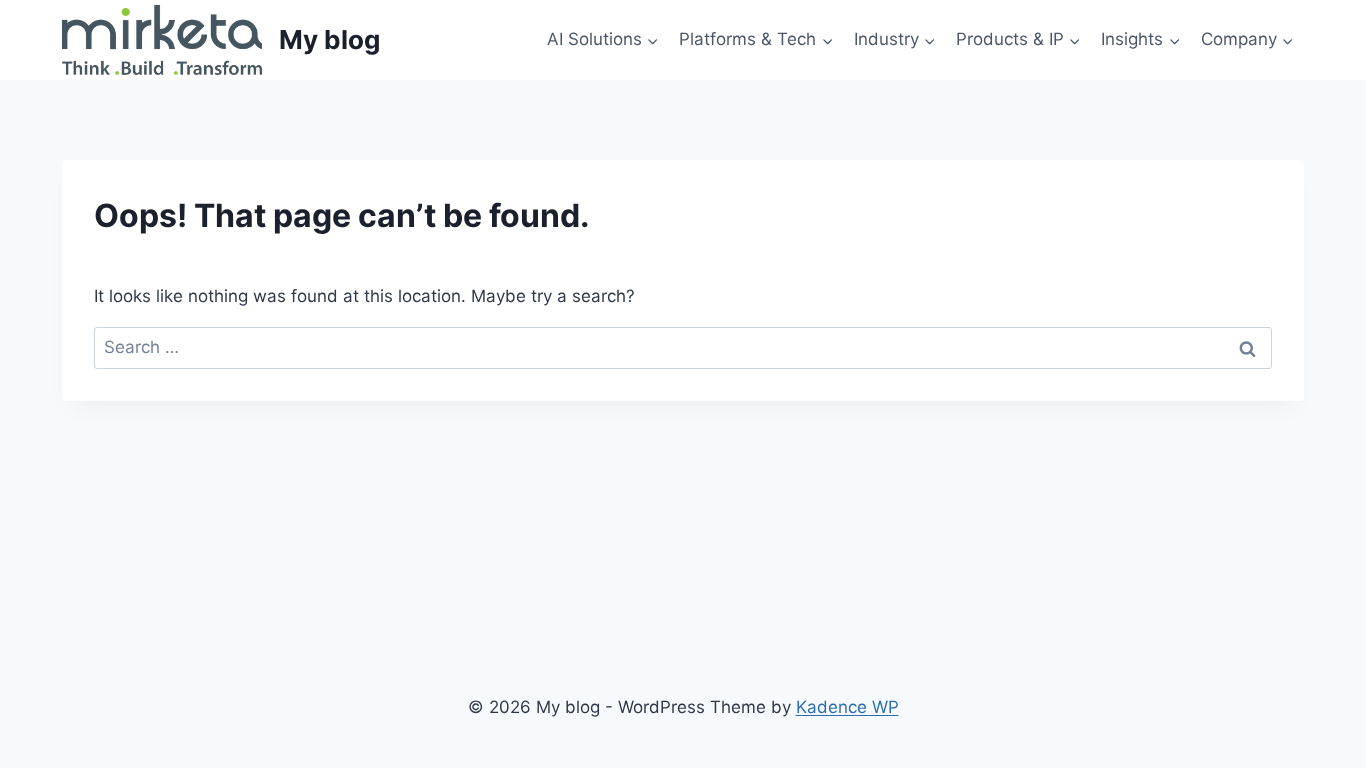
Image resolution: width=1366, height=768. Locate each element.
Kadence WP (847, 707)
